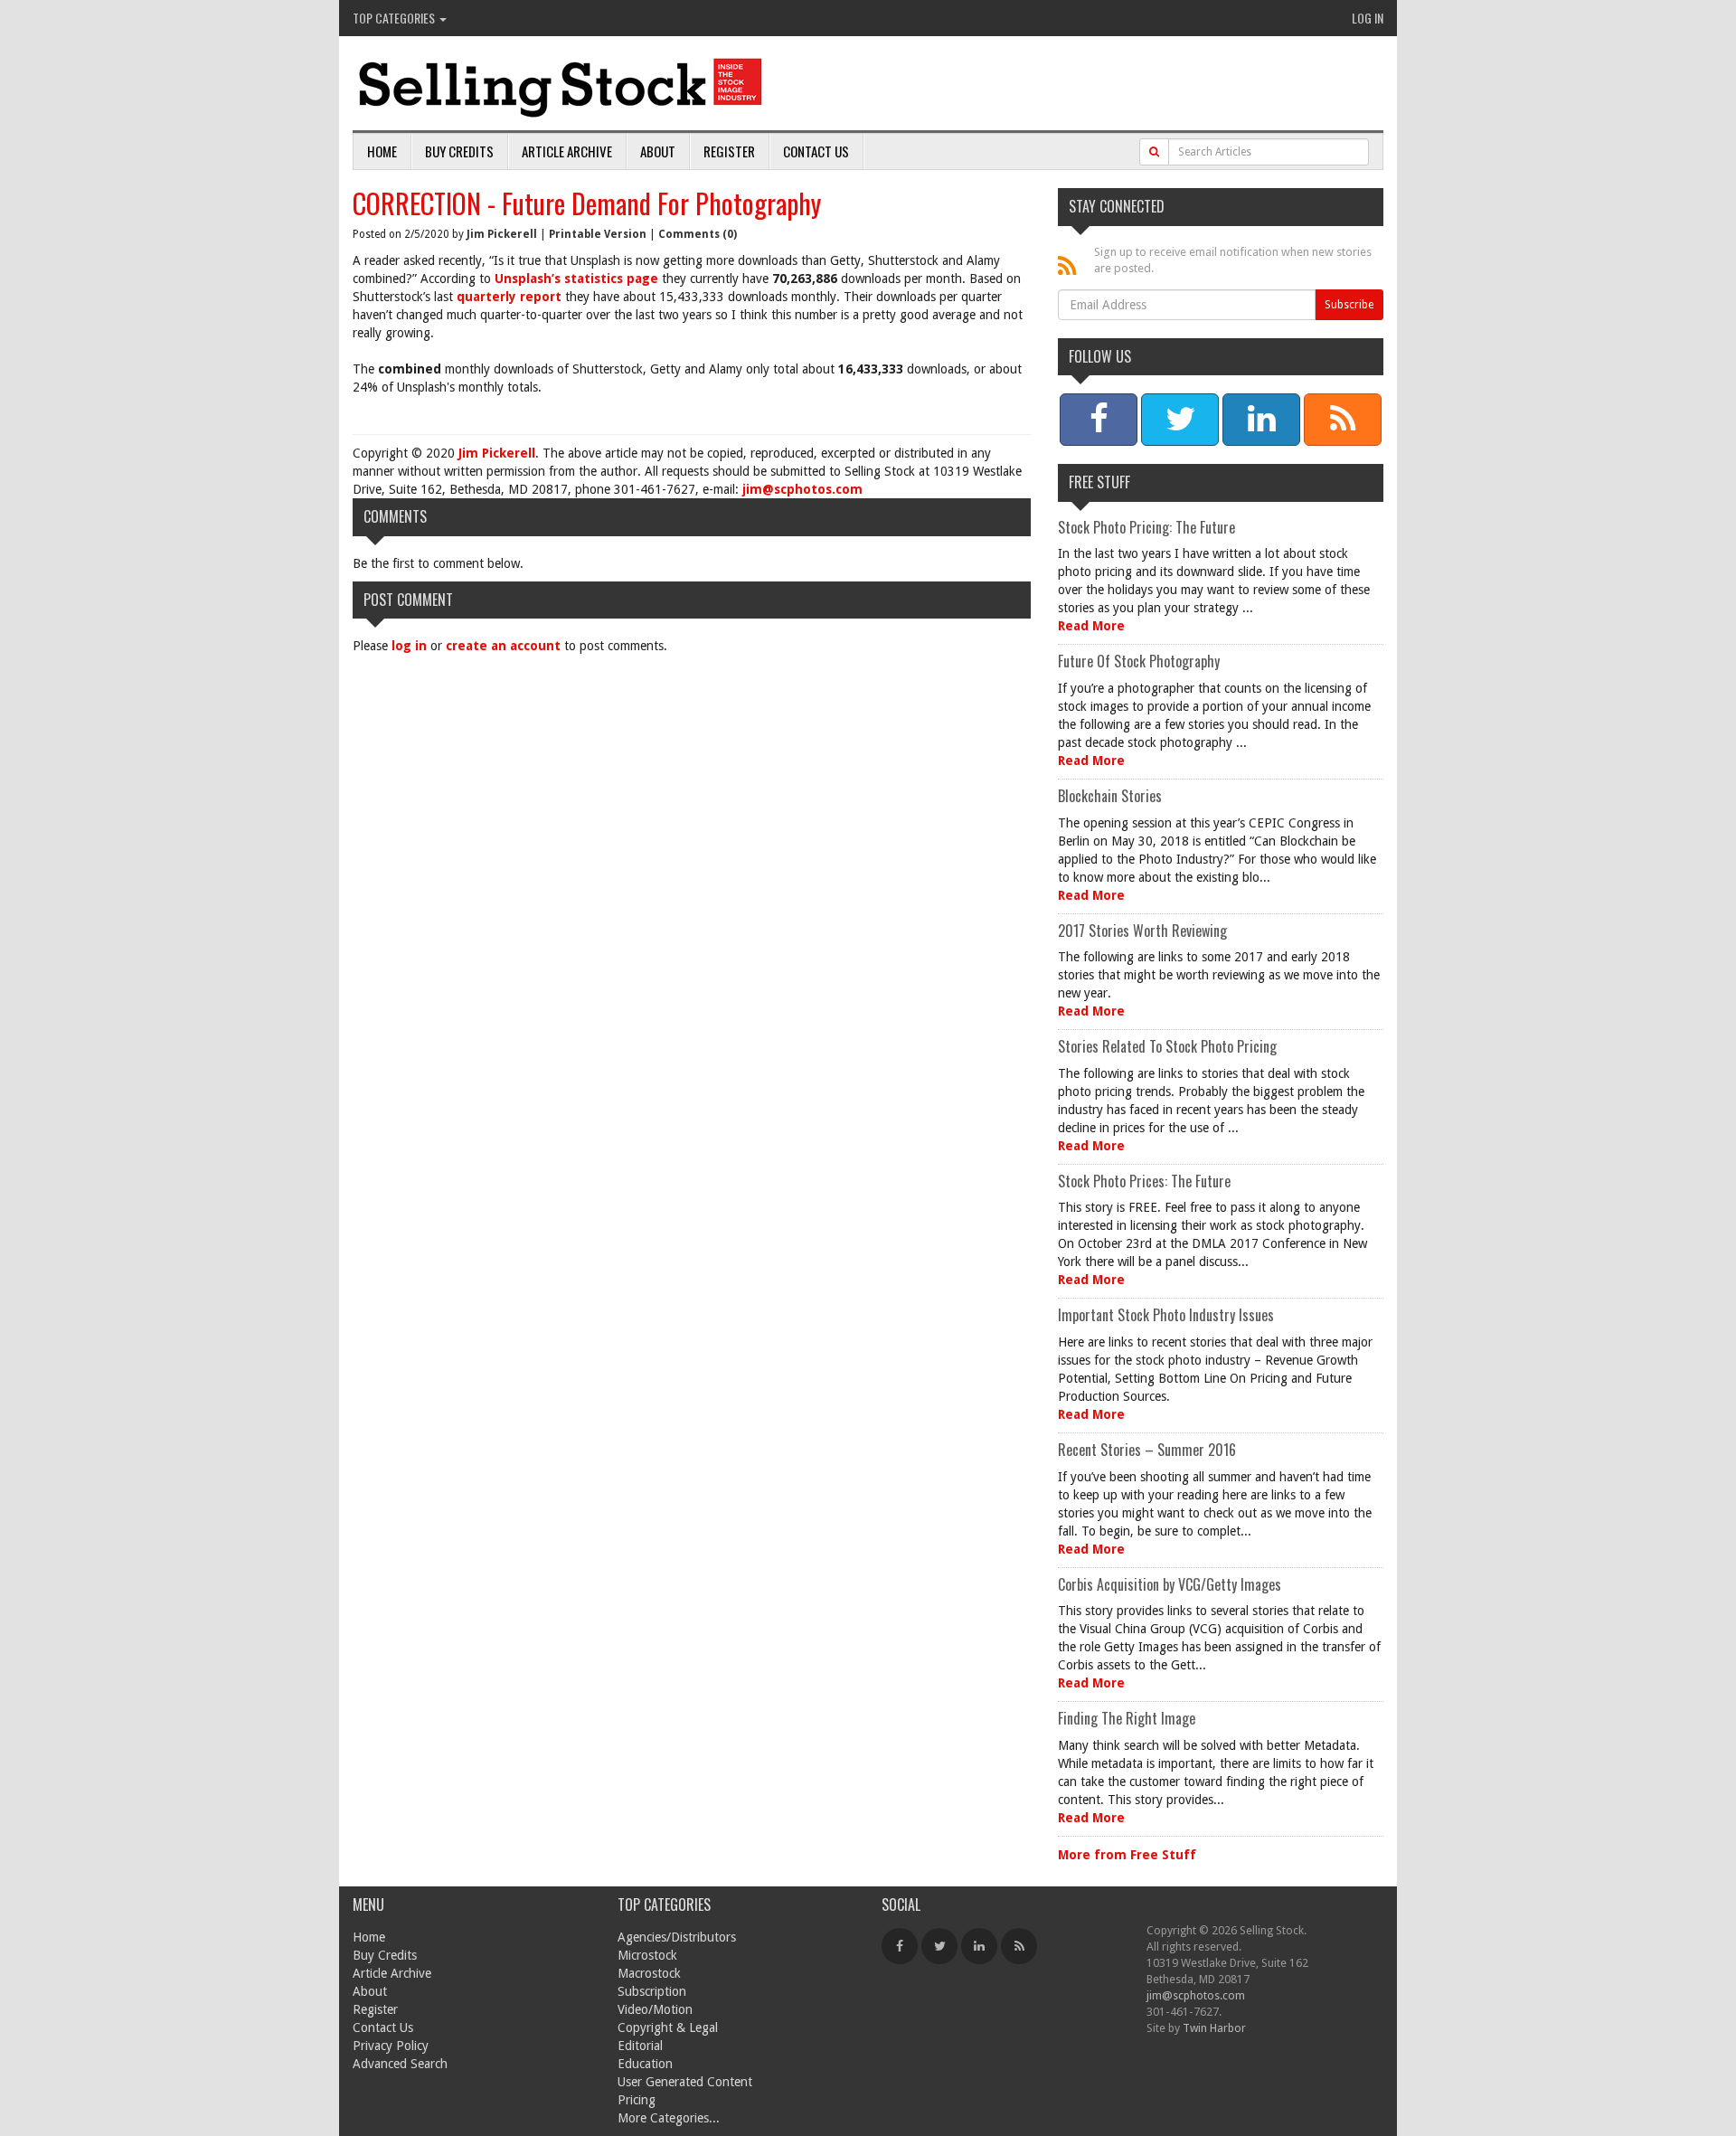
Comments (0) (698, 234)
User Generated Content (685, 2082)
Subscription (652, 1991)
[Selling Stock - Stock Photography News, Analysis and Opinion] (561, 85)
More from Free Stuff (1127, 1855)
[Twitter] (939, 1946)
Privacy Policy (391, 2046)
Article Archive (567, 151)
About (658, 151)
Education (645, 2064)
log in (409, 646)
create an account (503, 646)
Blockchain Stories (1110, 796)
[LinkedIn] (979, 1946)
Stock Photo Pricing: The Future (1146, 527)
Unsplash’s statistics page (576, 279)
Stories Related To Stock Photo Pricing (1167, 1046)
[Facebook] (900, 1946)
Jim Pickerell (502, 234)
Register (729, 151)
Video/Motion (655, 2009)
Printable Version (598, 234)
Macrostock (649, 1973)
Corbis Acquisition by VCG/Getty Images (1170, 1584)
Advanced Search (400, 2064)
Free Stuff (1099, 482)
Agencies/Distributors (677, 1937)
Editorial (640, 2046)
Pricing (637, 2100)
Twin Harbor (1214, 2028)
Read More (1091, 626)
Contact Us (816, 151)
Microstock (647, 1955)
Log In (1368, 18)
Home (382, 151)
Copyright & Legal (668, 2027)
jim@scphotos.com (802, 489)
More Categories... (669, 2118)
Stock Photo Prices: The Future (1144, 1181)
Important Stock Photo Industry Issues (1166, 1315)
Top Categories (395, 18)
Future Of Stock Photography (1139, 661)
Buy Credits (459, 151)
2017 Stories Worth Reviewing (1142, 931)
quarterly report (509, 297)
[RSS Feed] (1019, 1946)
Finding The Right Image (1127, 1718)
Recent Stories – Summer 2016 (1147, 1450)
